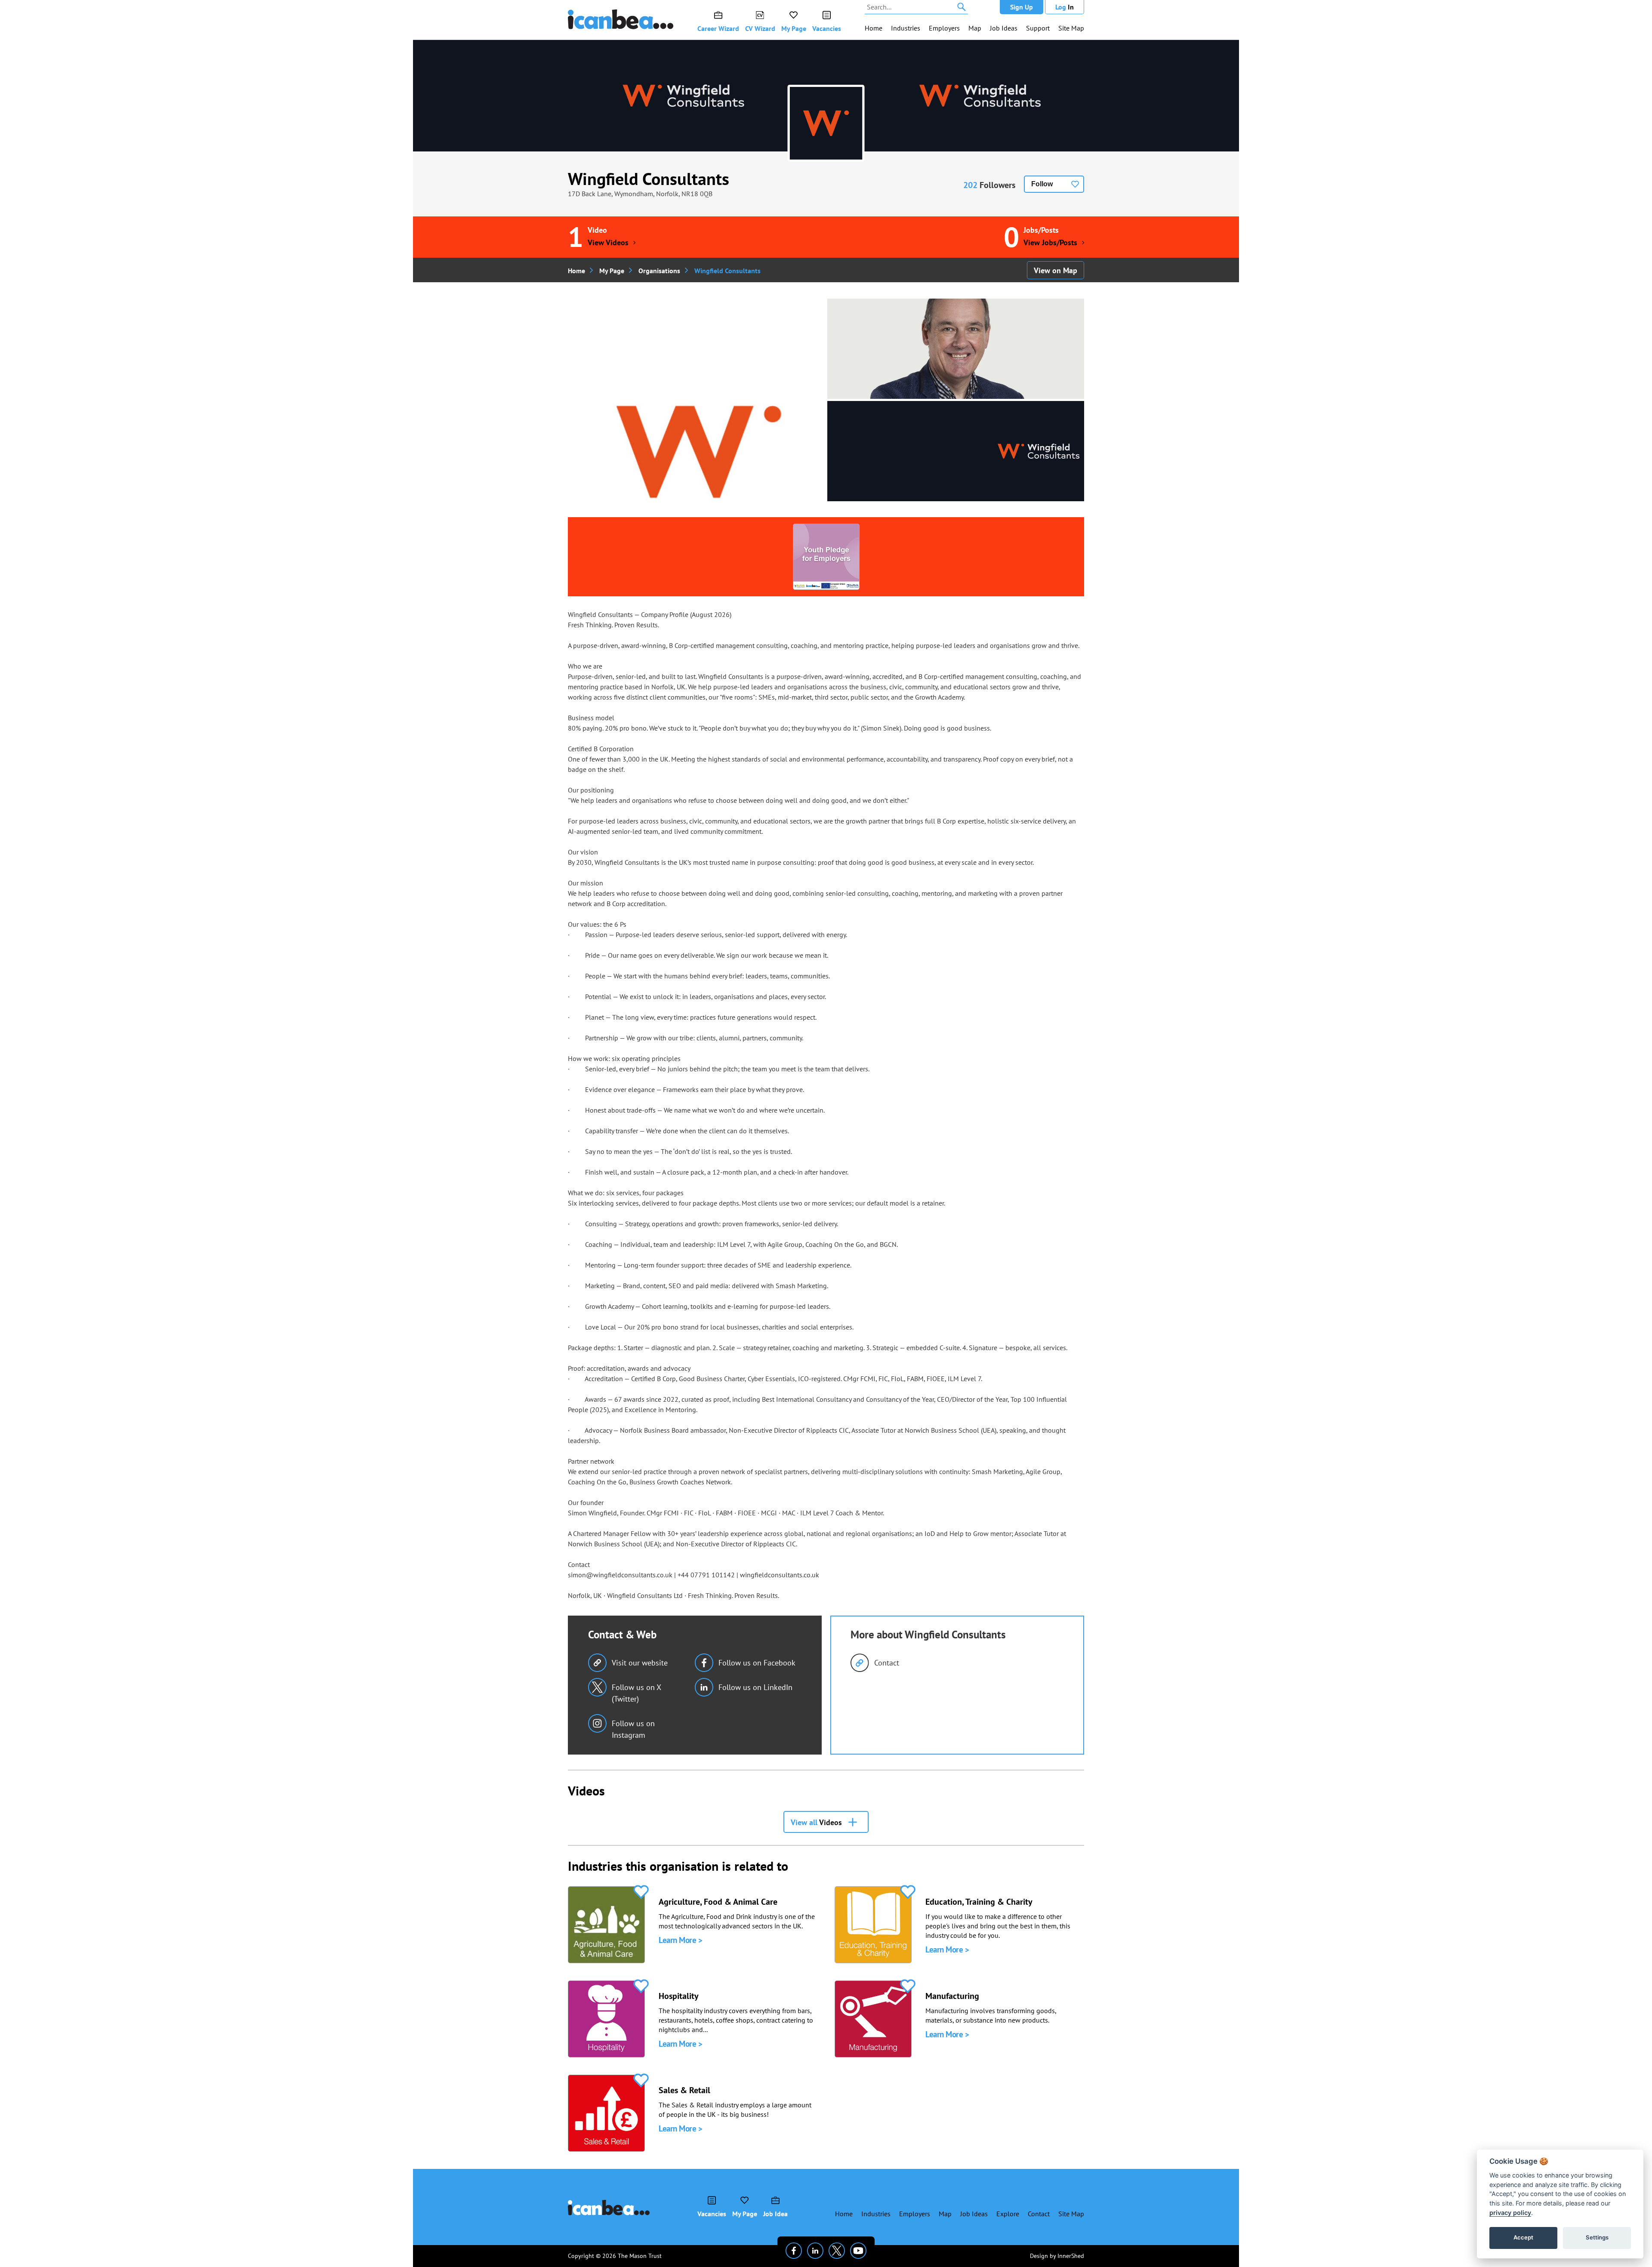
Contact (887, 1663)
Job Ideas (1004, 28)
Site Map (1071, 28)
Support (1038, 28)
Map (975, 28)
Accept (1523, 2237)
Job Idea (775, 2214)
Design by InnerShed (1057, 2256)
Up (1022, 7)
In (1065, 7)
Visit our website (640, 1663)
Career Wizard (718, 28)
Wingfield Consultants (649, 179)
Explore (1008, 2214)
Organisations (659, 271)
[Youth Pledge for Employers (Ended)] (826, 557)
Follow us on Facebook (757, 1663)
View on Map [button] (1056, 270)
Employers (944, 28)
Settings (1597, 2237)
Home (874, 28)
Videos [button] (816, 1822)
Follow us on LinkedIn (755, 1687)
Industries (906, 28)
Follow (1042, 184)
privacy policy (1510, 2213)
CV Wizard (760, 28)
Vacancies (827, 28)
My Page (794, 28)
